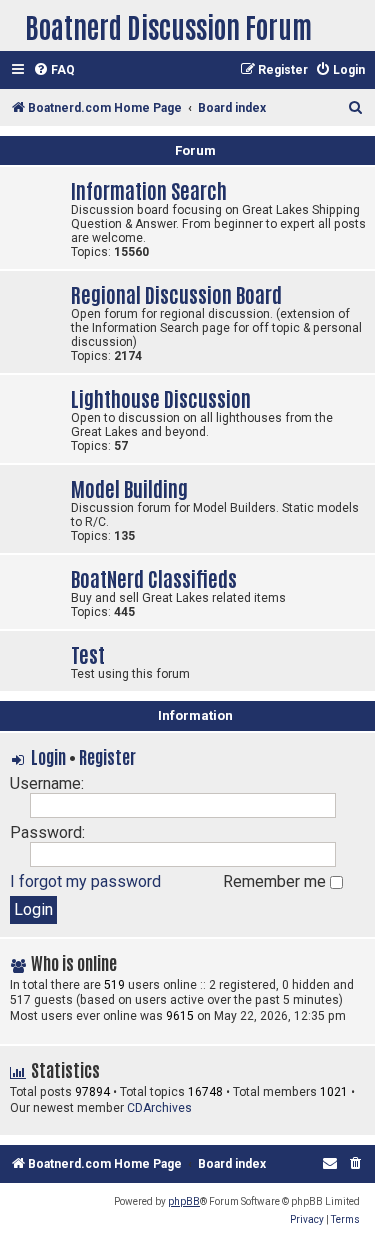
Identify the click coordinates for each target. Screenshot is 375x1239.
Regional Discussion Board (176, 293)
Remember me (276, 881)
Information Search (149, 189)
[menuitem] (54, 70)
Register (107, 756)
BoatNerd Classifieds (154, 577)
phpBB (184, 1201)
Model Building (129, 487)
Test (88, 653)
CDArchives (159, 1108)
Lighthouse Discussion (161, 397)
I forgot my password (85, 881)
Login (48, 756)
